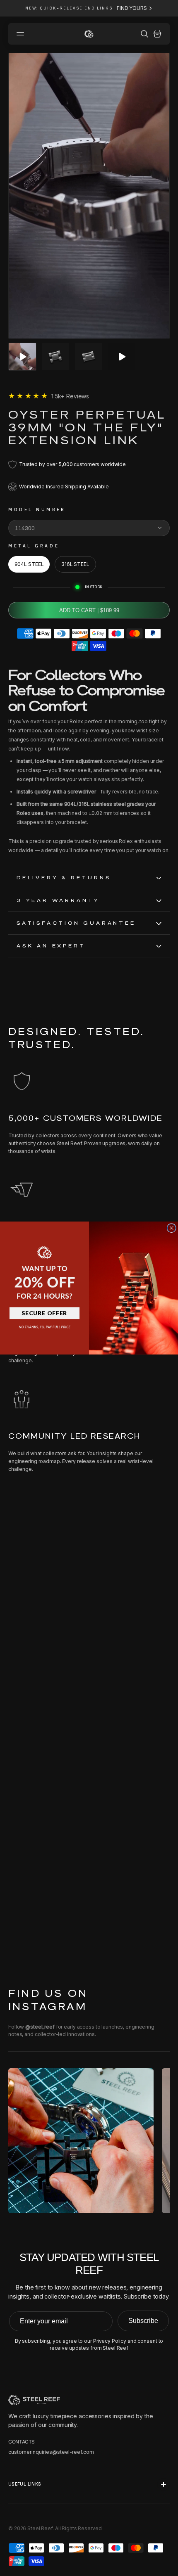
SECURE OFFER (44, 1313)
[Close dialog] (171, 1228)
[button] (44, 1267)
